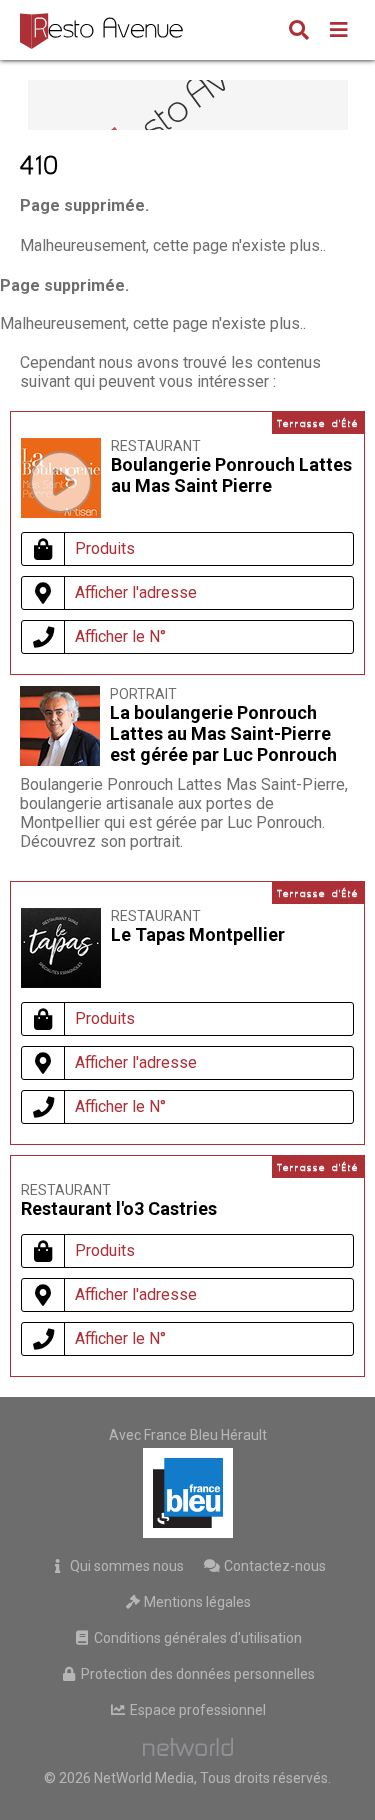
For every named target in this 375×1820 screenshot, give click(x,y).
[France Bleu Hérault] (188, 1493)
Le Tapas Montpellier (198, 934)
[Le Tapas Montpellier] (61, 982)
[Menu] (339, 32)
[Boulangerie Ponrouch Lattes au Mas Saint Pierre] (61, 482)
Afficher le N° (120, 636)
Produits (105, 548)
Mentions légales (196, 1602)
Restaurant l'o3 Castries (119, 1208)
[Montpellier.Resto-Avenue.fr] (104, 30)
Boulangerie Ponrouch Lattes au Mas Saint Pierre (231, 475)
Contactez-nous (273, 1566)
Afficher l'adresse (136, 592)
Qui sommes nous (125, 1566)
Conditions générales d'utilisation (196, 1638)
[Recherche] (299, 32)
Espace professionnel (196, 1710)
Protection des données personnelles (196, 1674)
